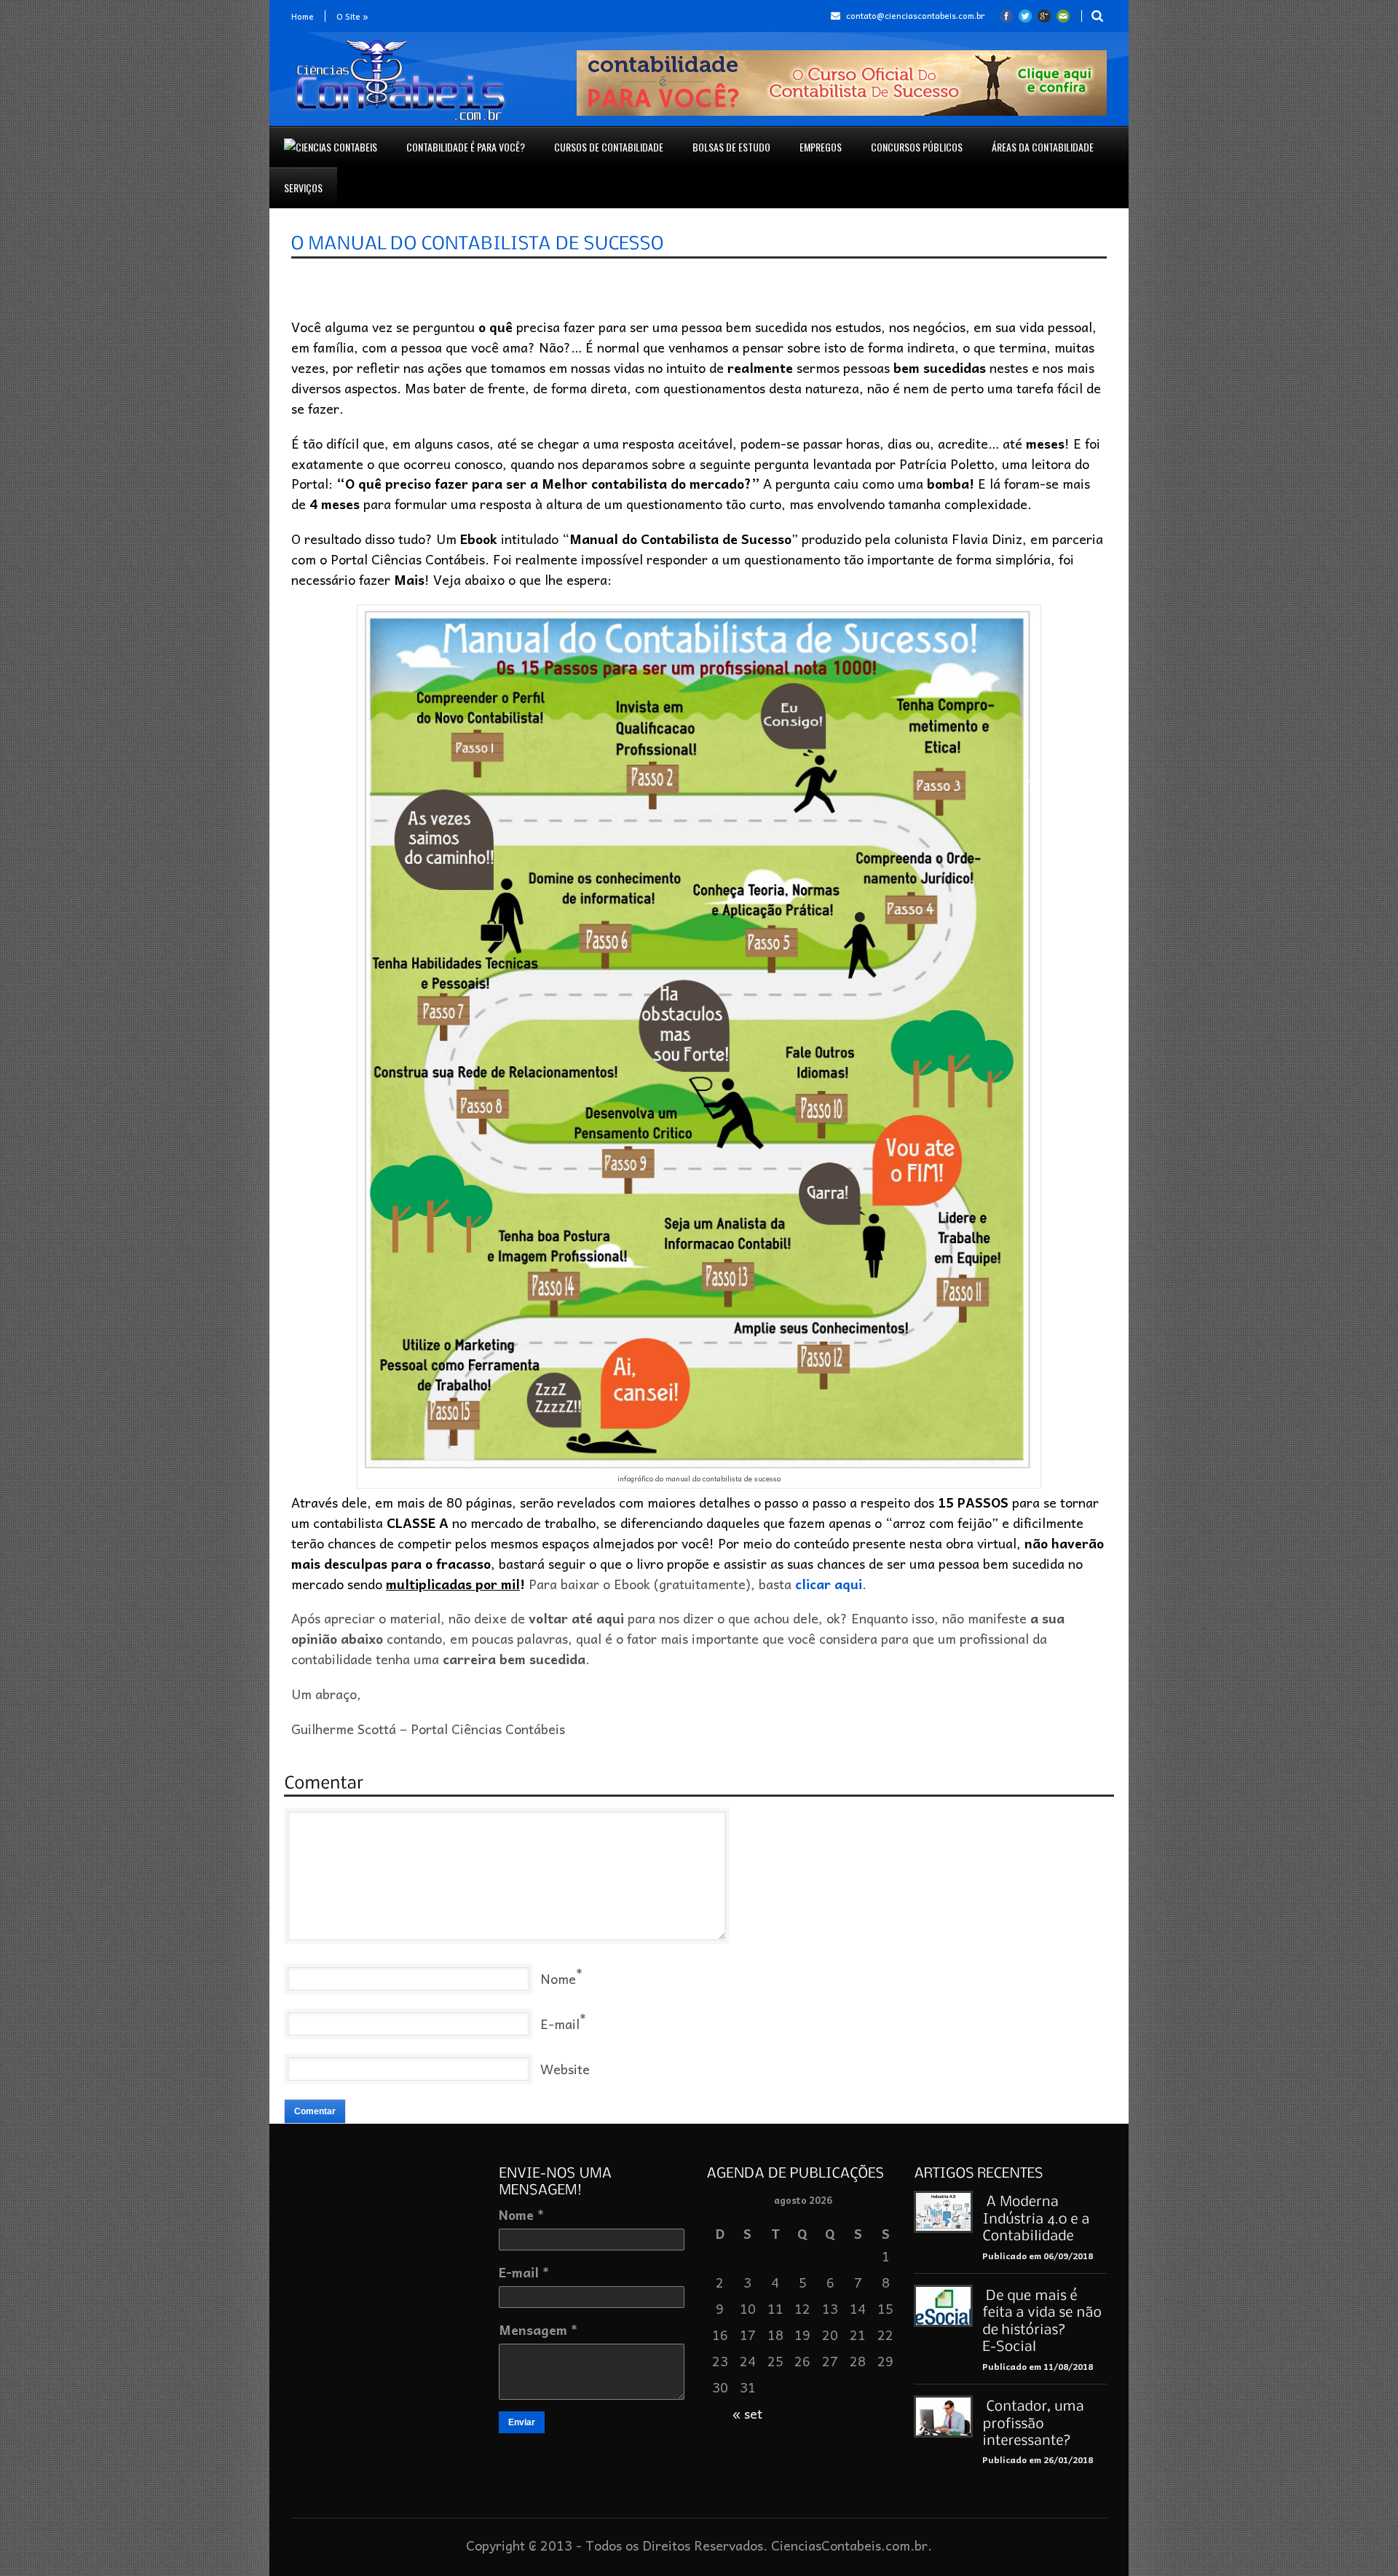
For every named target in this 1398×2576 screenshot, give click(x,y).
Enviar (522, 2422)
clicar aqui (829, 1584)
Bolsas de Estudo (731, 147)
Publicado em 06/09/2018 (1038, 2256)
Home (303, 16)
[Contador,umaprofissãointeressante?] (1035, 2422)
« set (747, 2413)
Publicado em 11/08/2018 (1038, 2366)
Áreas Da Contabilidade (1043, 147)
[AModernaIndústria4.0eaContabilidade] (1038, 2217)
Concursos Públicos (917, 147)
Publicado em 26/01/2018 (1038, 2459)
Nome (558, 1978)
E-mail (560, 2024)
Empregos (821, 147)
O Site (352, 16)
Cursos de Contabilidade (609, 147)
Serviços (303, 188)
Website (565, 2069)
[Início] (331, 147)
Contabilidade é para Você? (466, 147)
